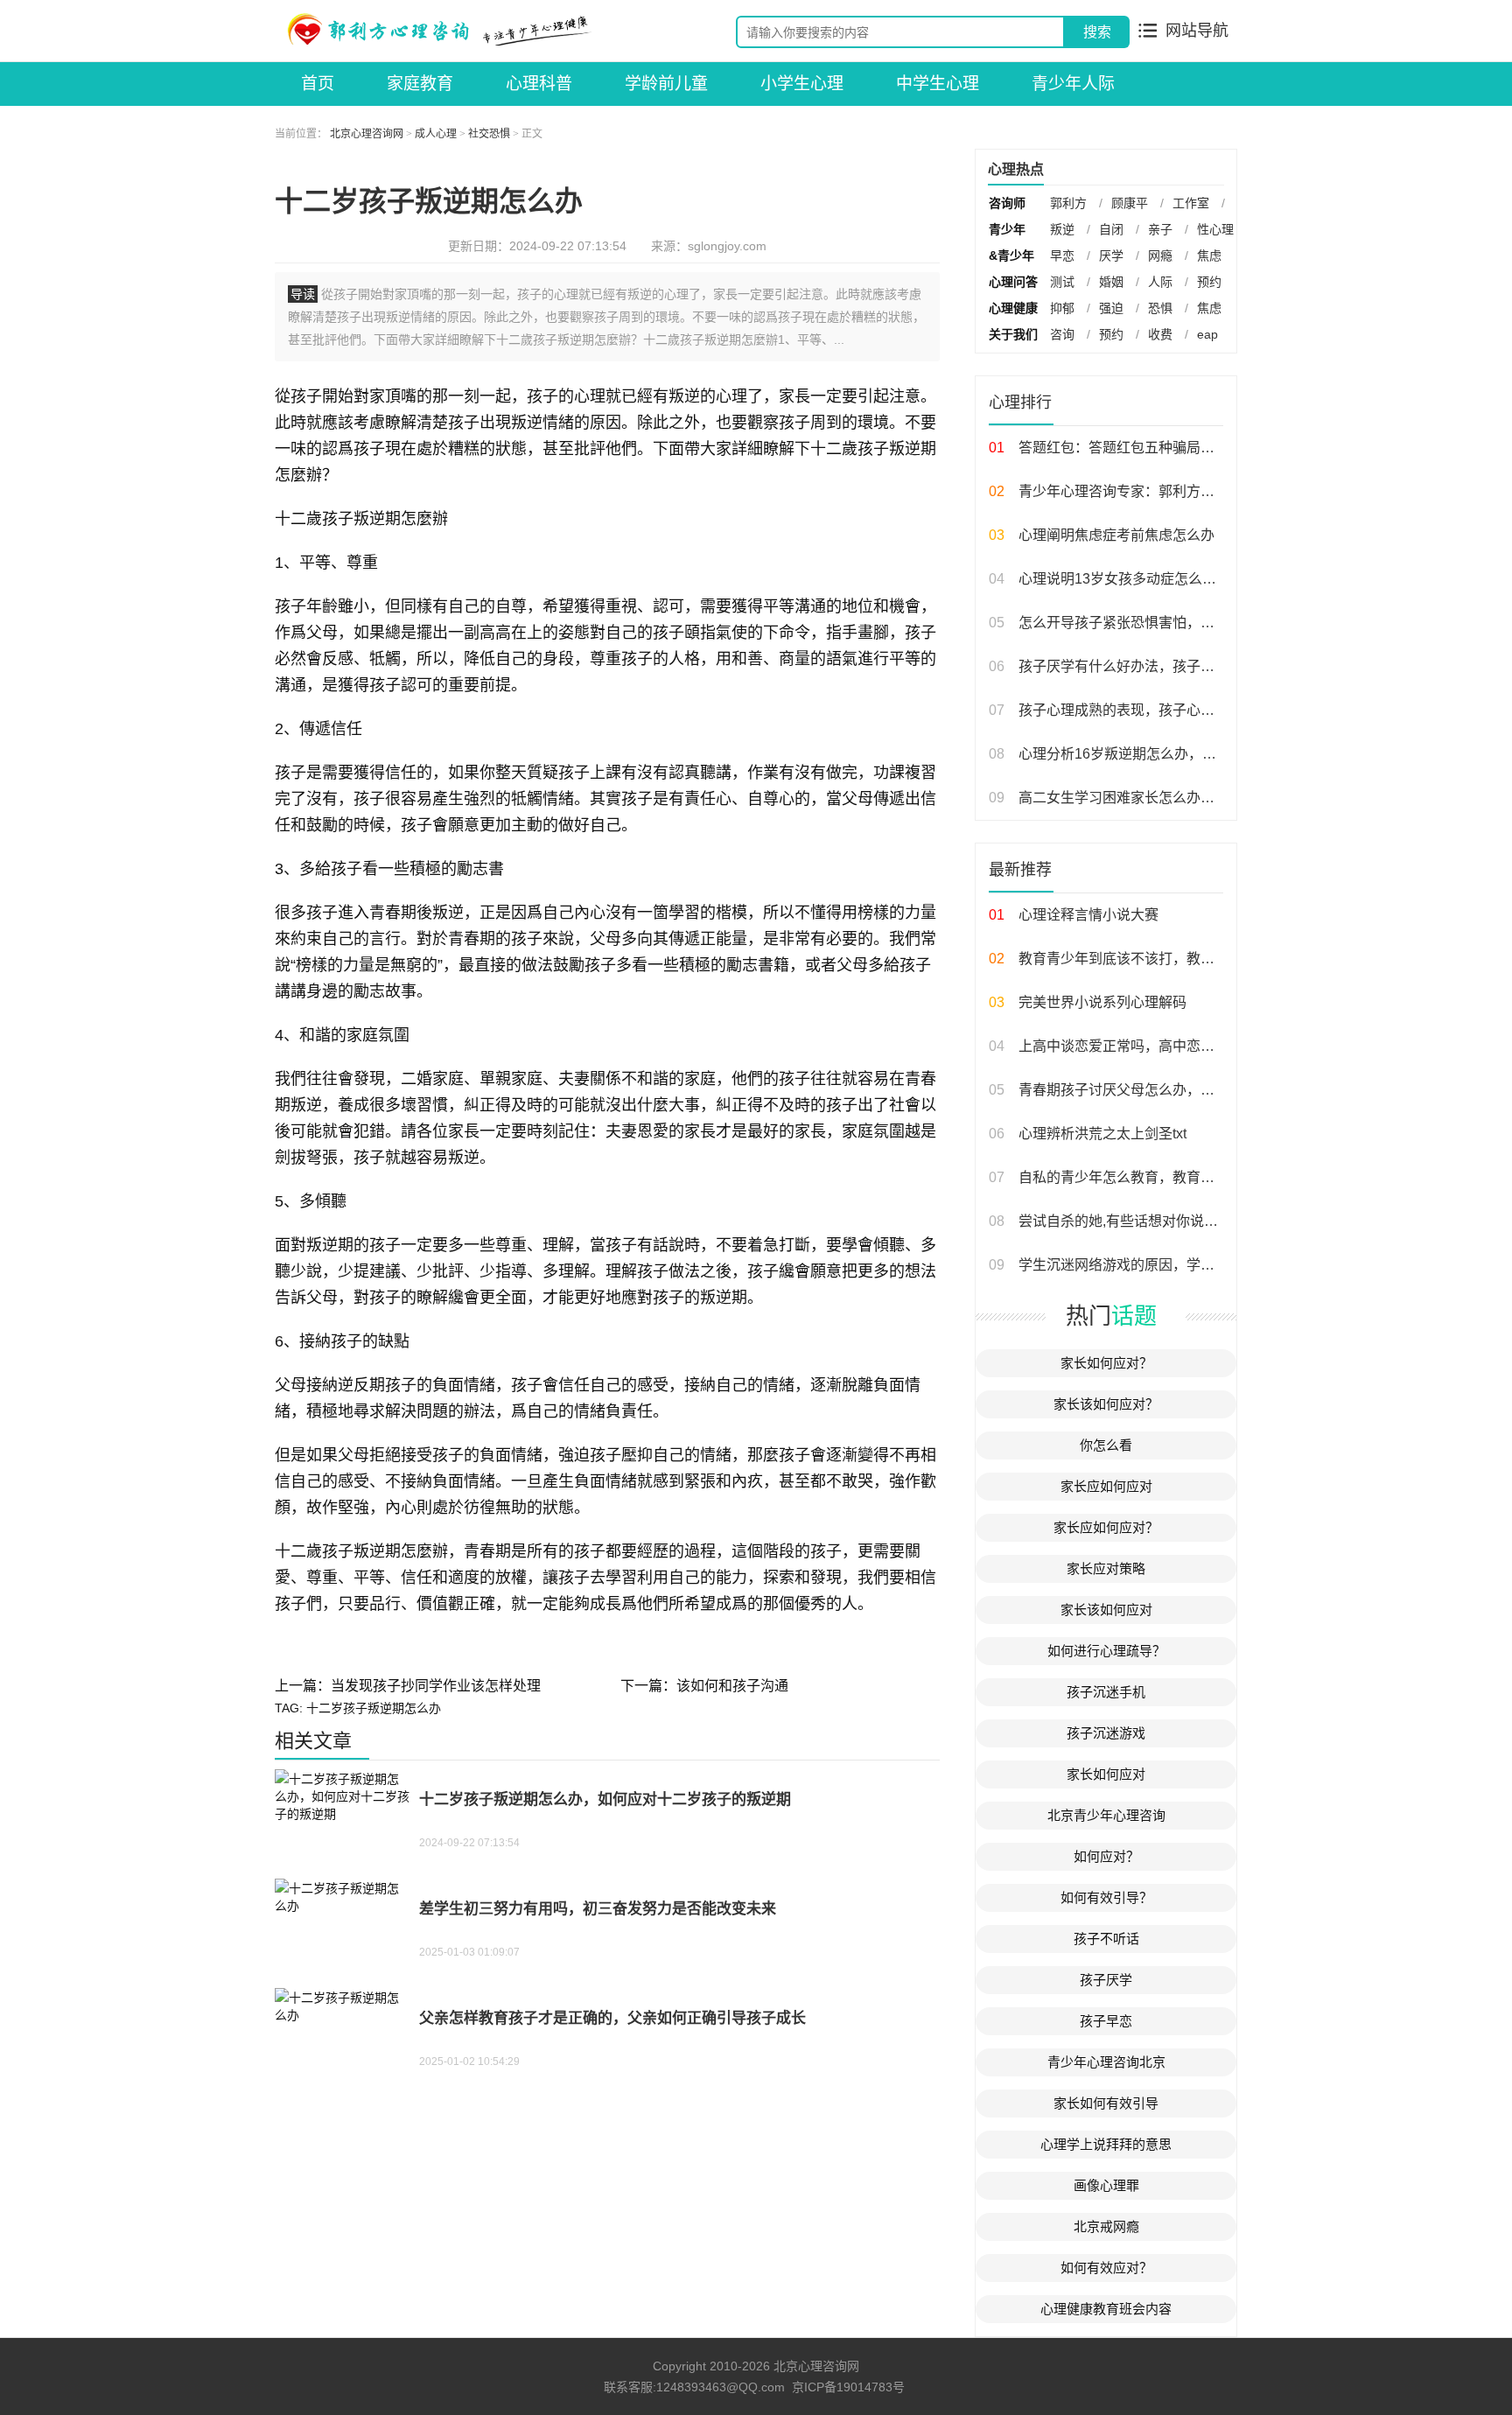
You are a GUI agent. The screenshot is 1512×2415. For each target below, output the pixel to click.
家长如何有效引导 (1106, 2103)
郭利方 (1068, 203)
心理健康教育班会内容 (1106, 2309)
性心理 (1215, 229)
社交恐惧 (489, 134)
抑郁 (1062, 308)
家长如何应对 (1106, 1774)
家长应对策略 (1106, 1568)
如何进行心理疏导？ (1106, 1651)
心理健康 (1013, 308)
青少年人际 (1073, 84)
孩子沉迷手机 (1106, 1692)
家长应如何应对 (1106, 1486)
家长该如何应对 (1106, 1610)
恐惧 (1160, 308)
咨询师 (1007, 203)
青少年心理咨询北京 (1106, 2062)
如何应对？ (1106, 1856)
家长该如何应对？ (1106, 1404)
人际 (1160, 282)
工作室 (1191, 203)
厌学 (1111, 255)
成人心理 (436, 134)
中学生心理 (938, 84)
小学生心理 (802, 84)
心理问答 (1013, 282)
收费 (1160, 334)
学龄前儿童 (666, 84)
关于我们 (1013, 334)
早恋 (1062, 255)
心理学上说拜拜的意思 (1106, 2144)
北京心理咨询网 (367, 134)
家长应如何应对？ (1106, 1527)
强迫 (1111, 308)
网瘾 (1160, 255)
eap (1207, 334)
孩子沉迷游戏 (1106, 1733)
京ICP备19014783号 (848, 2387)
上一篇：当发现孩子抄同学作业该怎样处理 (408, 1686)
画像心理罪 (1106, 2185)
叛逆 (1062, 229)
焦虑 (1209, 255)
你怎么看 (1106, 1445)
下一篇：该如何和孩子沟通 (704, 1686)
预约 (1209, 282)
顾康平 (1130, 203)
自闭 (1111, 229)
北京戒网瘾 (1106, 2226)
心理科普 (539, 84)
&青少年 (1011, 255)
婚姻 (1111, 282)
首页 (318, 84)
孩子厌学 (1106, 1980)
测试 (1062, 282)
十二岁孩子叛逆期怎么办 (374, 1708)
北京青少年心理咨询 (1106, 1815)
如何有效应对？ (1106, 2268)
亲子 (1160, 229)
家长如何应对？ (1106, 1363)
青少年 (1007, 229)
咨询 (1062, 334)
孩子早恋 (1106, 2021)
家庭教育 (420, 84)
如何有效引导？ (1106, 1897)
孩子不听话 (1106, 1939)
